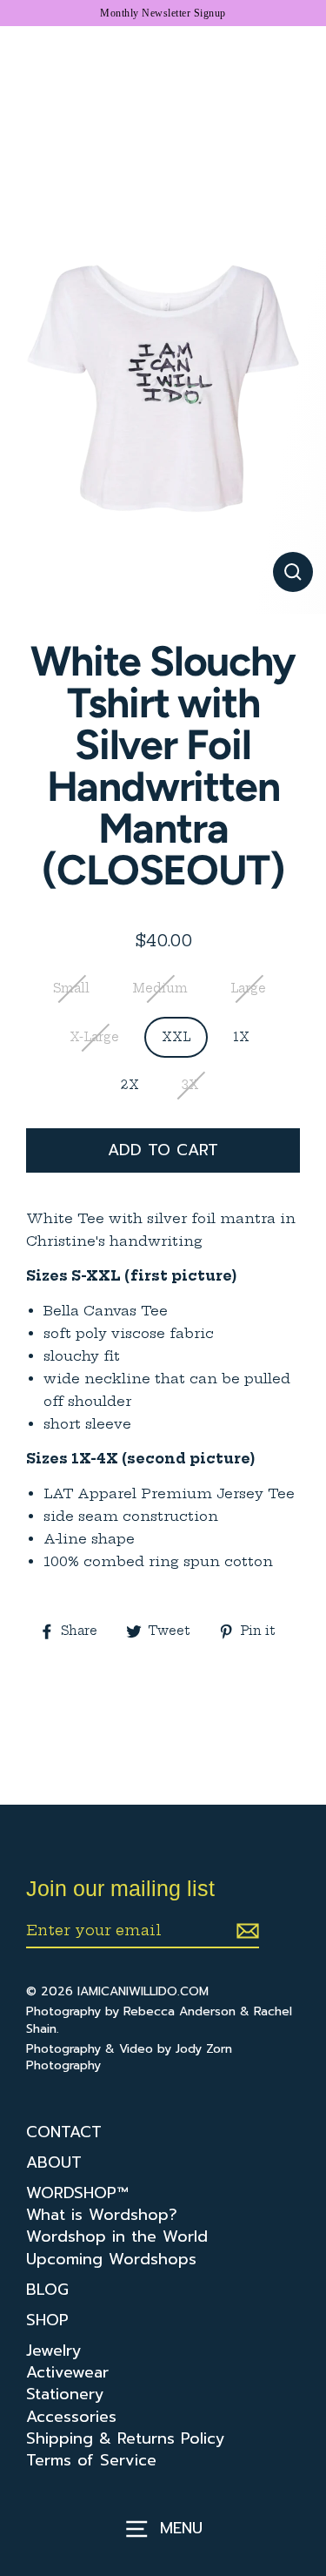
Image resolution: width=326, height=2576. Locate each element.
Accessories (71, 2417)
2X (130, 1085)
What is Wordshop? (102, 2215)
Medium (160, 989)
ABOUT (54, 2163)
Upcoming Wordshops (111, 2260)
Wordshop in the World (117, 2237)
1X (241, 1037)
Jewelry (54, 2351)
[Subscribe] (245, 1931)
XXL (176, 1037)
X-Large (94, 1037)
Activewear (67, 2373)
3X (190, 1085)
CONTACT (64, 2132)
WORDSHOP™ (77, 2193)
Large (248, 989)
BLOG (47, 2290)
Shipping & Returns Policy (126, 2439)
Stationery (65, 2394)
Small (71, 989)
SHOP (47, 2320)
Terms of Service (91, 2461)
